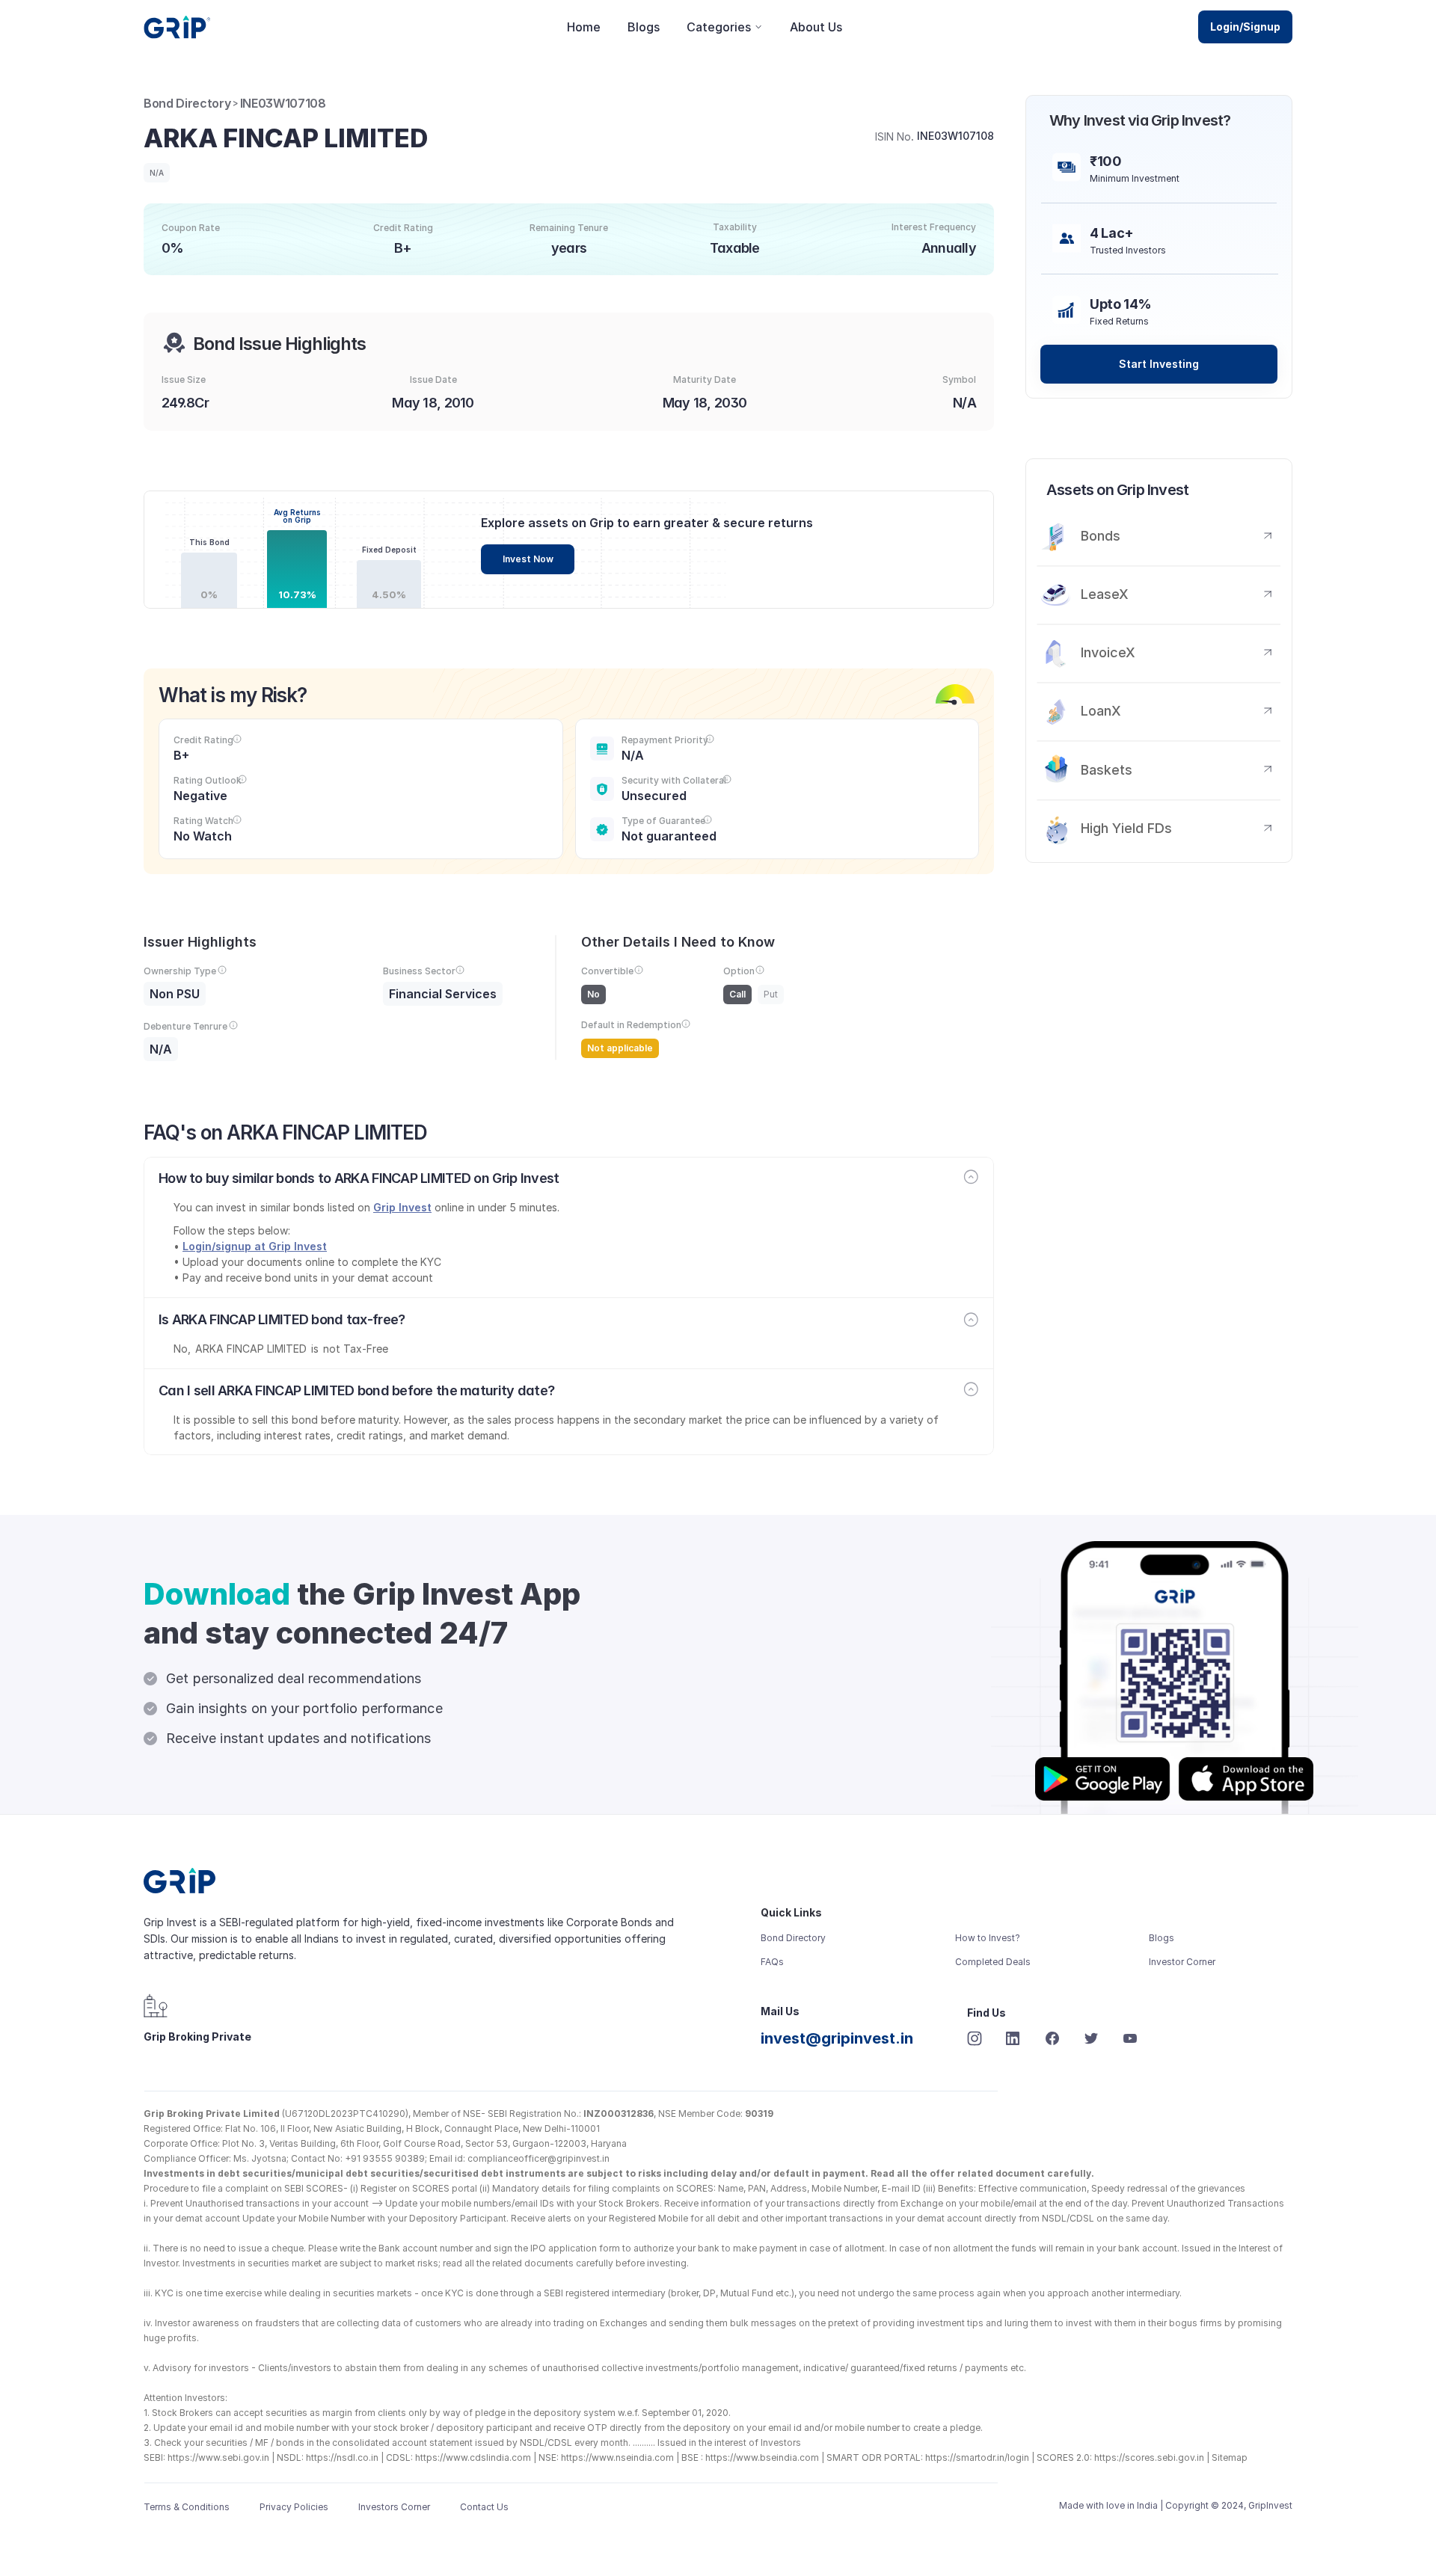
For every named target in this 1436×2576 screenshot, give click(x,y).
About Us (816, 27)
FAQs (772, 1962)
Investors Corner (394, 2507)
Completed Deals (993, 1962)
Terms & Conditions (187, 2507)
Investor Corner (1182, 1962)
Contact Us (484, 2507)
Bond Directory (187, 103)
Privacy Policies (294, 2507)
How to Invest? (988, 1938)
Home (584, 27)
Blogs (644, 27)
